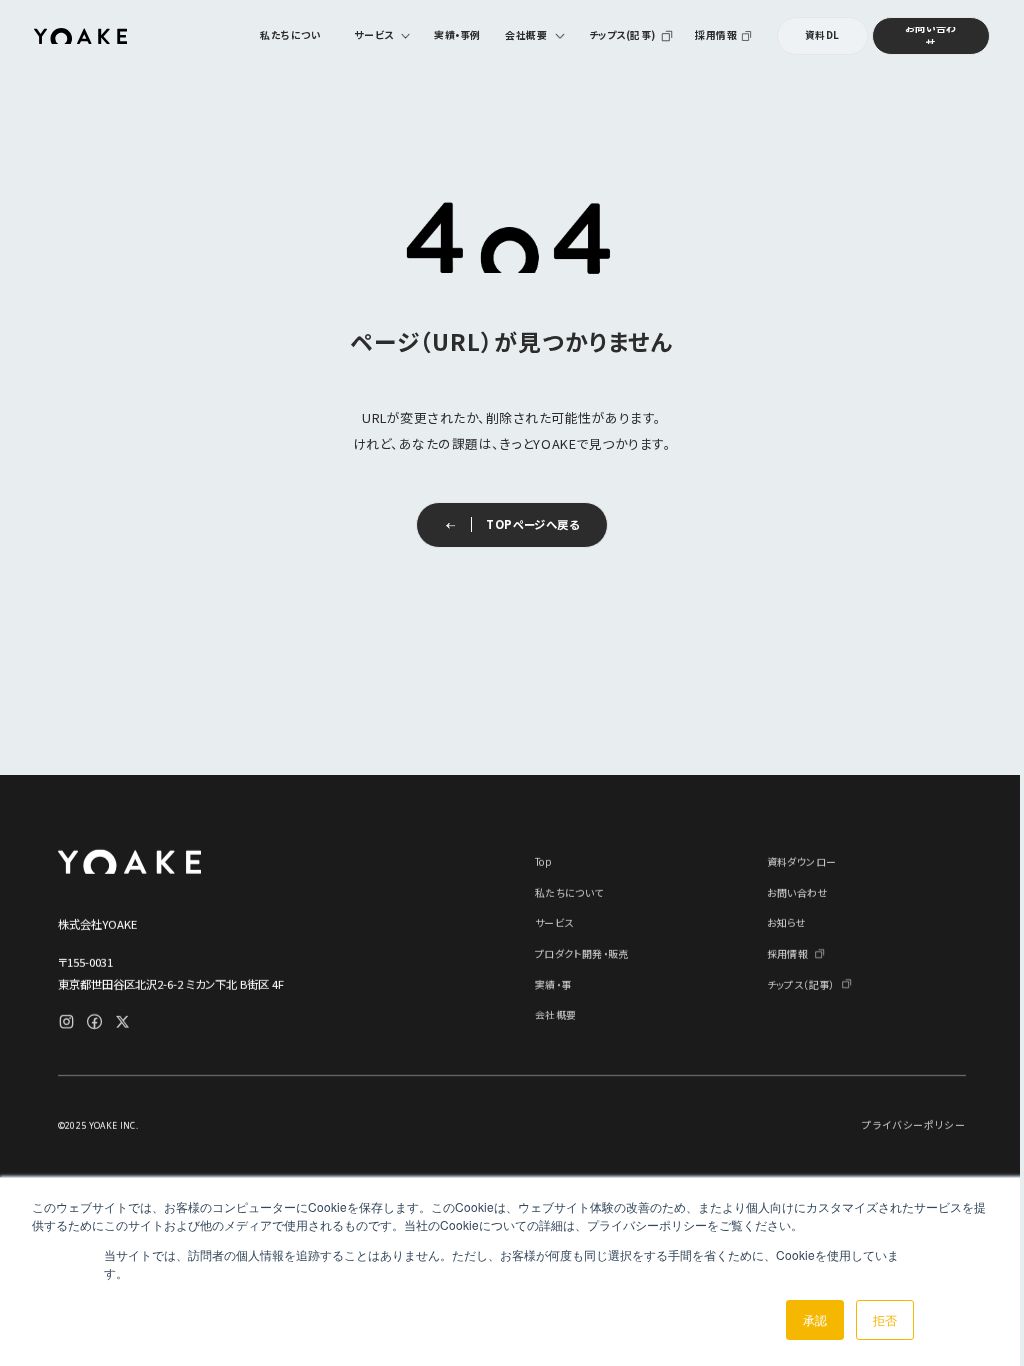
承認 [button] (815, 1319)
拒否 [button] (885, 1319)
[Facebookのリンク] (94, 1021)
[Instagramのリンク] (66, 1021)
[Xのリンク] (122, 1021)
